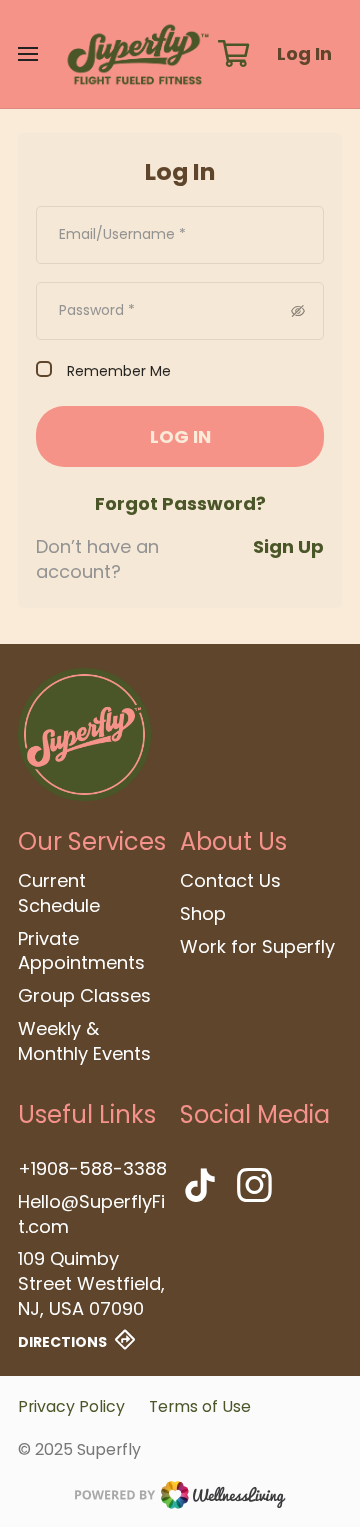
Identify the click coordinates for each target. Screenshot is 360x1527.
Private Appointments (81, 951)
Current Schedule (59, 893)
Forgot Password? (180, 503)
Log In (304, 53)
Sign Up (288, 546)
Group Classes (84, 996)
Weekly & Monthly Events (84, 1041)
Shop (203, 914)
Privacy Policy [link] (71, 1406)
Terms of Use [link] (200, 1406)
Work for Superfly (257, 947)
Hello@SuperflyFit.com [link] (91, 1214)
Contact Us (230, 881)
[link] (84, 734)
